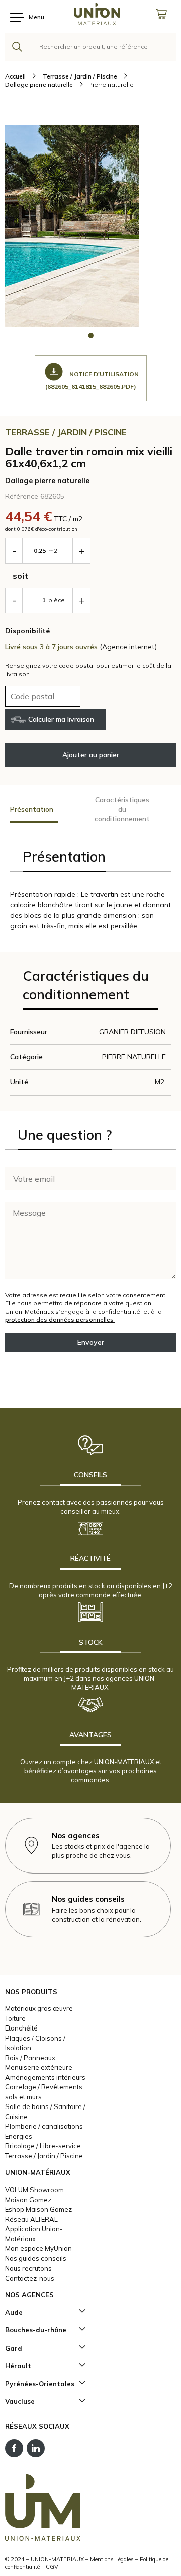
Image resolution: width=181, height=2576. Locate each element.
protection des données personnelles (60, 1320)
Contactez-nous (30, 2278)
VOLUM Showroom (34, 2190)
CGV (52, 2567)
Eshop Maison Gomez (38, 2209)
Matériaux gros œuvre (39, 2008)
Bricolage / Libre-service (43, 2146)
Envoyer (91, 1342)
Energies (19, 2136)
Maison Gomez (28, 2200)
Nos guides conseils (36, 2258)
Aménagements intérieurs (45, 2077)
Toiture (15, 2018)
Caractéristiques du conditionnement (122, 809)
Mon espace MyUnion (38, 2248)
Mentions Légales (112, 2559)
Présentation (32, 809)
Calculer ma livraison (61, 719)
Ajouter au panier (91, 755)
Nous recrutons (28, 2268)
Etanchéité (21, 2028)
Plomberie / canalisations (44, 2126)
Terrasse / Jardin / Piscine (44, 2156)
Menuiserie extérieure (39, 2067)
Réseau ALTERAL (31, 2219)
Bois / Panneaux (30, 2058)
